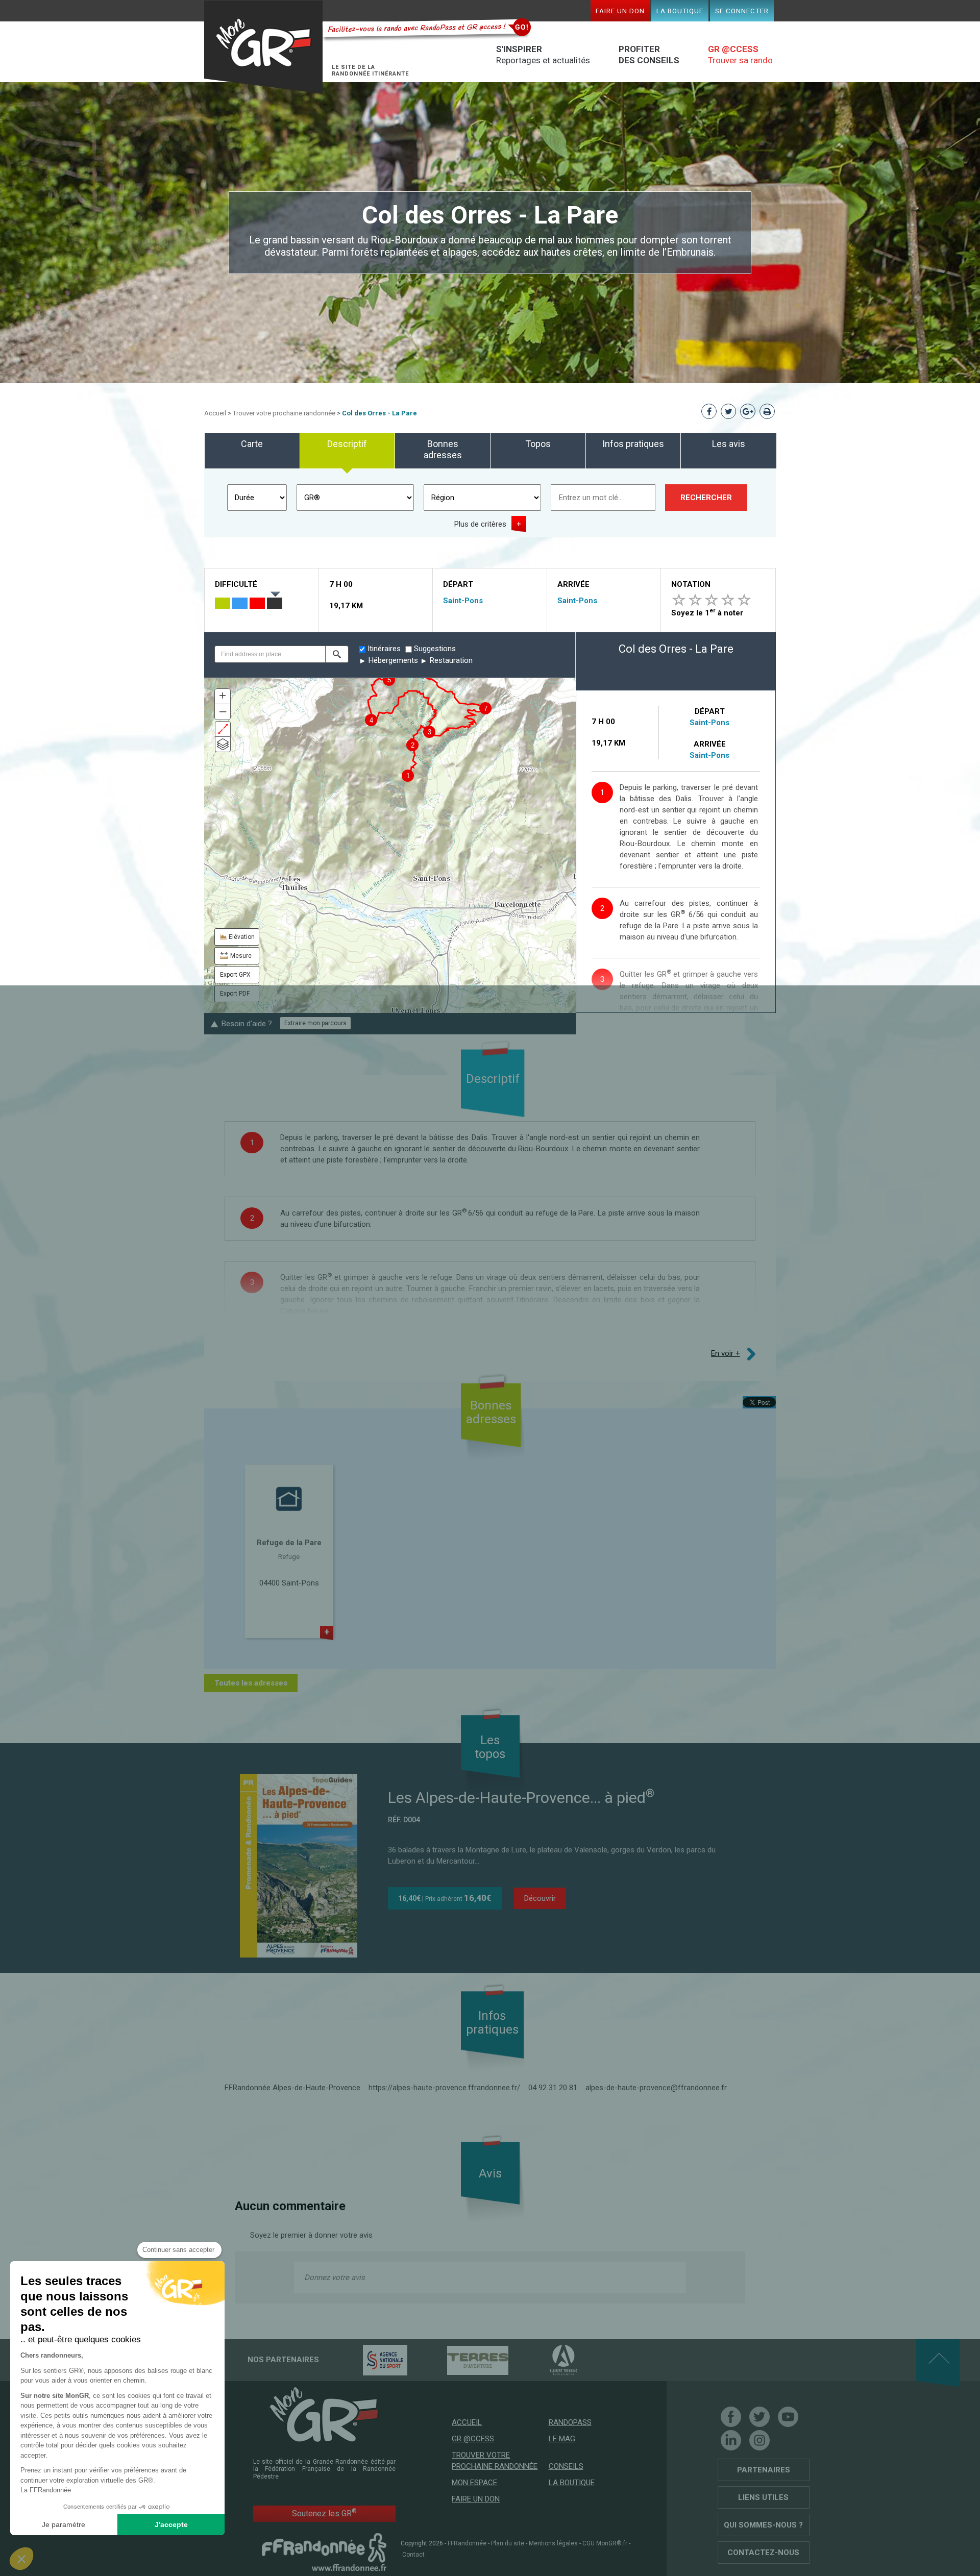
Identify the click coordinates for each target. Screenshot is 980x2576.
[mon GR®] (324, 2414)
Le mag (562, 2439)
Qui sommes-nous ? (763, 2525)
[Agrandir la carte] (223, 729)
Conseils (566, 2466)
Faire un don (620, 11)
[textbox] (270, 654)
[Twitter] (759, 2417)
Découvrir (540, 1898)
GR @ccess (473, 2439)
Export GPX (235, 975)
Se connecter (742, 11)
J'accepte (171, 2524)
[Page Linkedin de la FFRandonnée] (731, 2440)
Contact (413, 2555)
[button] (337, 654)
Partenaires (764, 2470)
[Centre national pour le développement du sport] (367, 2360)
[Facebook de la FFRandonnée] (731, 2417)
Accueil (215, 413)
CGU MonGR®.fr (605, 2543)
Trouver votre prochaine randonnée (284, 413)
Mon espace (474, 2483)
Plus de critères (480, 524)
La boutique (680, 11)
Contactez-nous (763, 2553)
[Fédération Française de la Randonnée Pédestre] (324, 2552)
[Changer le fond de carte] (223, 744)
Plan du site (508, 2543)
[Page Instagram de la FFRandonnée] (759, 2440)
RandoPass (570, 2422)
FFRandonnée (467, 2543)
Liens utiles (763, 2497)
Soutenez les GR (324, 2513)
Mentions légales (553, 2543)
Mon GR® (263, 47)
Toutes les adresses (251, 1683)
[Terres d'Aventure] (460, 2360)
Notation (691, 584)
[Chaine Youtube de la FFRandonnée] (788, 2417)
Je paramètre (64, 2524)
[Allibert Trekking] (546, 2360)
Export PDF (235, 994)
